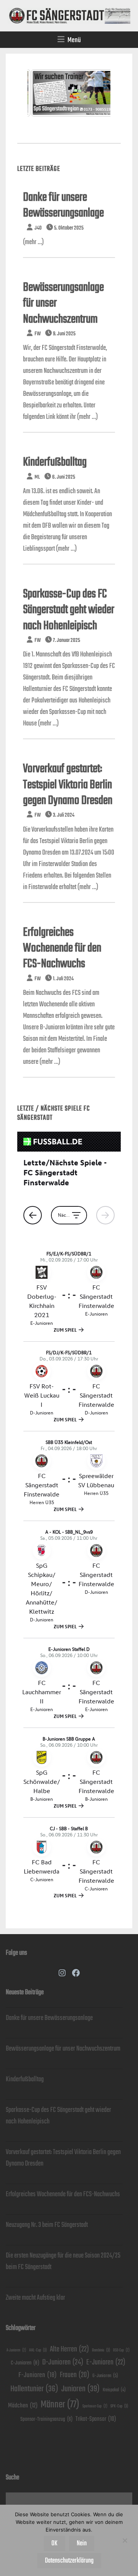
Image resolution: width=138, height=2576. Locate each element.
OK (54, 2543)
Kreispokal (114, 2390)
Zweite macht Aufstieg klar (35, 2298)
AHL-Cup (38, 2350)
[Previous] (44, 100)
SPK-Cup (119, 2406)
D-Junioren (63, 2362)
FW (38, 334)
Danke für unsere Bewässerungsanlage (49, 2018)
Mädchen (23, 2406)
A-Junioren (16, 2350)
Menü (74, 40)
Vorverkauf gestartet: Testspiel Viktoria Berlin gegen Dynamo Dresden (68, 785)
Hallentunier (34, 2389)
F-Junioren (38, 2375)
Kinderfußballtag (55, 462)
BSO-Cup (121, 2350)
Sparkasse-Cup (95, 2406)
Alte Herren (69, 2349)
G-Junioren (105, 2376)
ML (37, 477)
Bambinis (101, 2350)
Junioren (80, 2389)
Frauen (75, 2375)
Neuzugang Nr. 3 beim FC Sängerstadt (47, 2225)
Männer (60, 2405)
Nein (82, 2543)
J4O (38, 228)
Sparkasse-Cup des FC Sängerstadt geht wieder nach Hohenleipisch (69, 610)
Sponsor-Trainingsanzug (46, 2419)
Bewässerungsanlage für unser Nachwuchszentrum (63, 2049)
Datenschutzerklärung (69, 2561)
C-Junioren (25, 2363)
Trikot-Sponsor (96, 2419)
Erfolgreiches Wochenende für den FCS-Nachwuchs (62, 948)
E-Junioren (106, 2362)
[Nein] (125, 2540)
